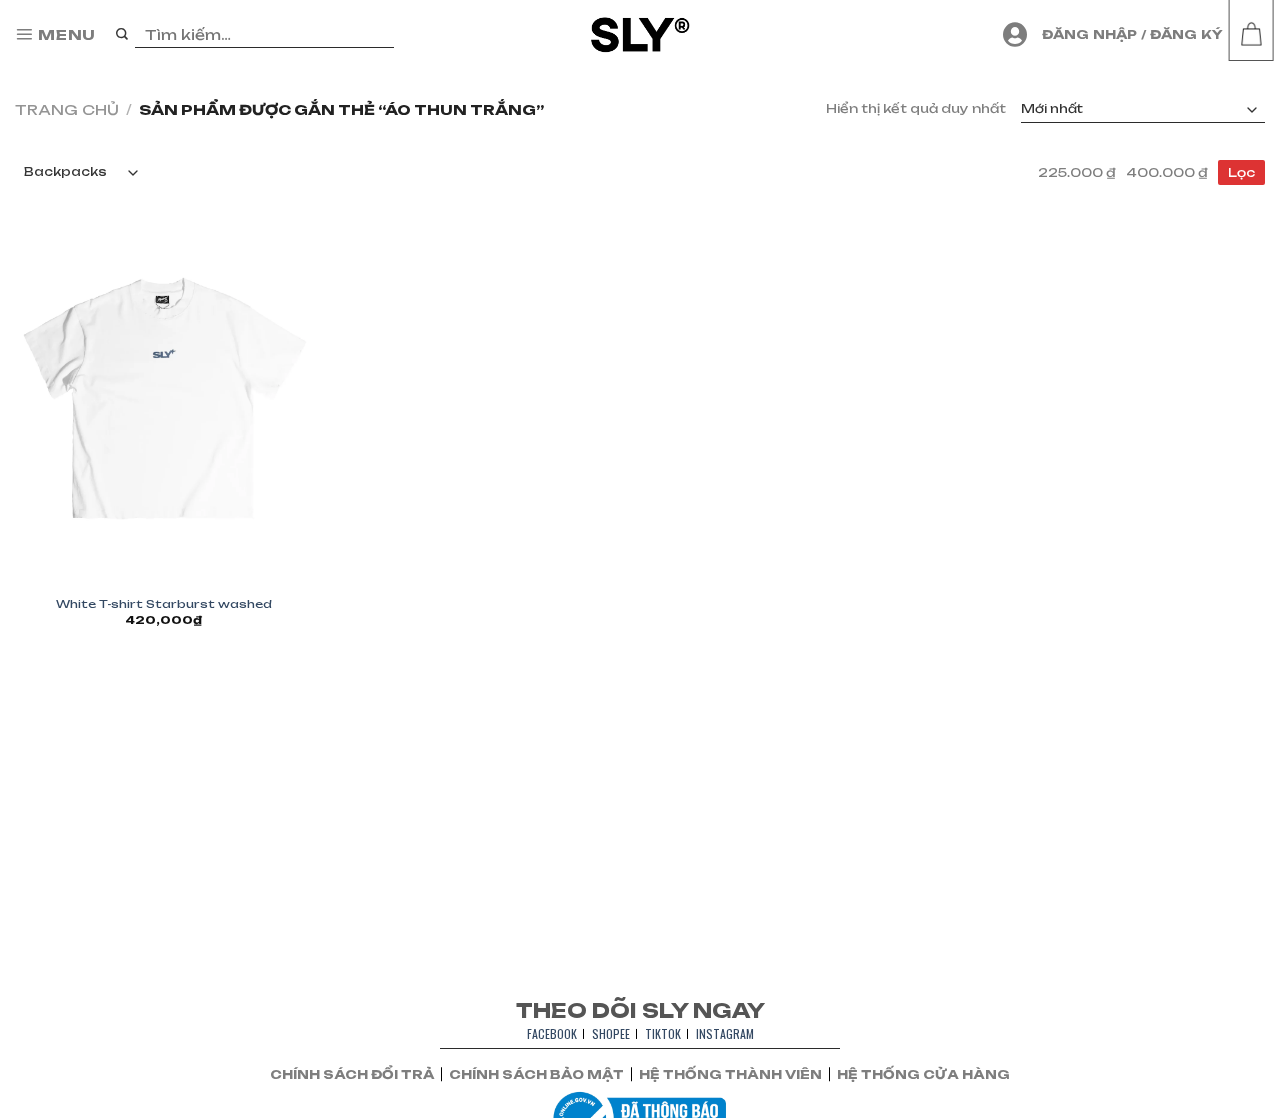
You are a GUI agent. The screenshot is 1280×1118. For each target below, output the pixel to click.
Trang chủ (67, 109)
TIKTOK (663, 1033)
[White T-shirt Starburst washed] (164, 401)
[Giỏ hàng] (1251, 35)
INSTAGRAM (725, 1033)
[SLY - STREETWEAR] (640, 34)
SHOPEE (611, 1033)
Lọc (1241, 172)
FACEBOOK (552, 1033)
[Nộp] (122, 35)
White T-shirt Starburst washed (164, 604)
